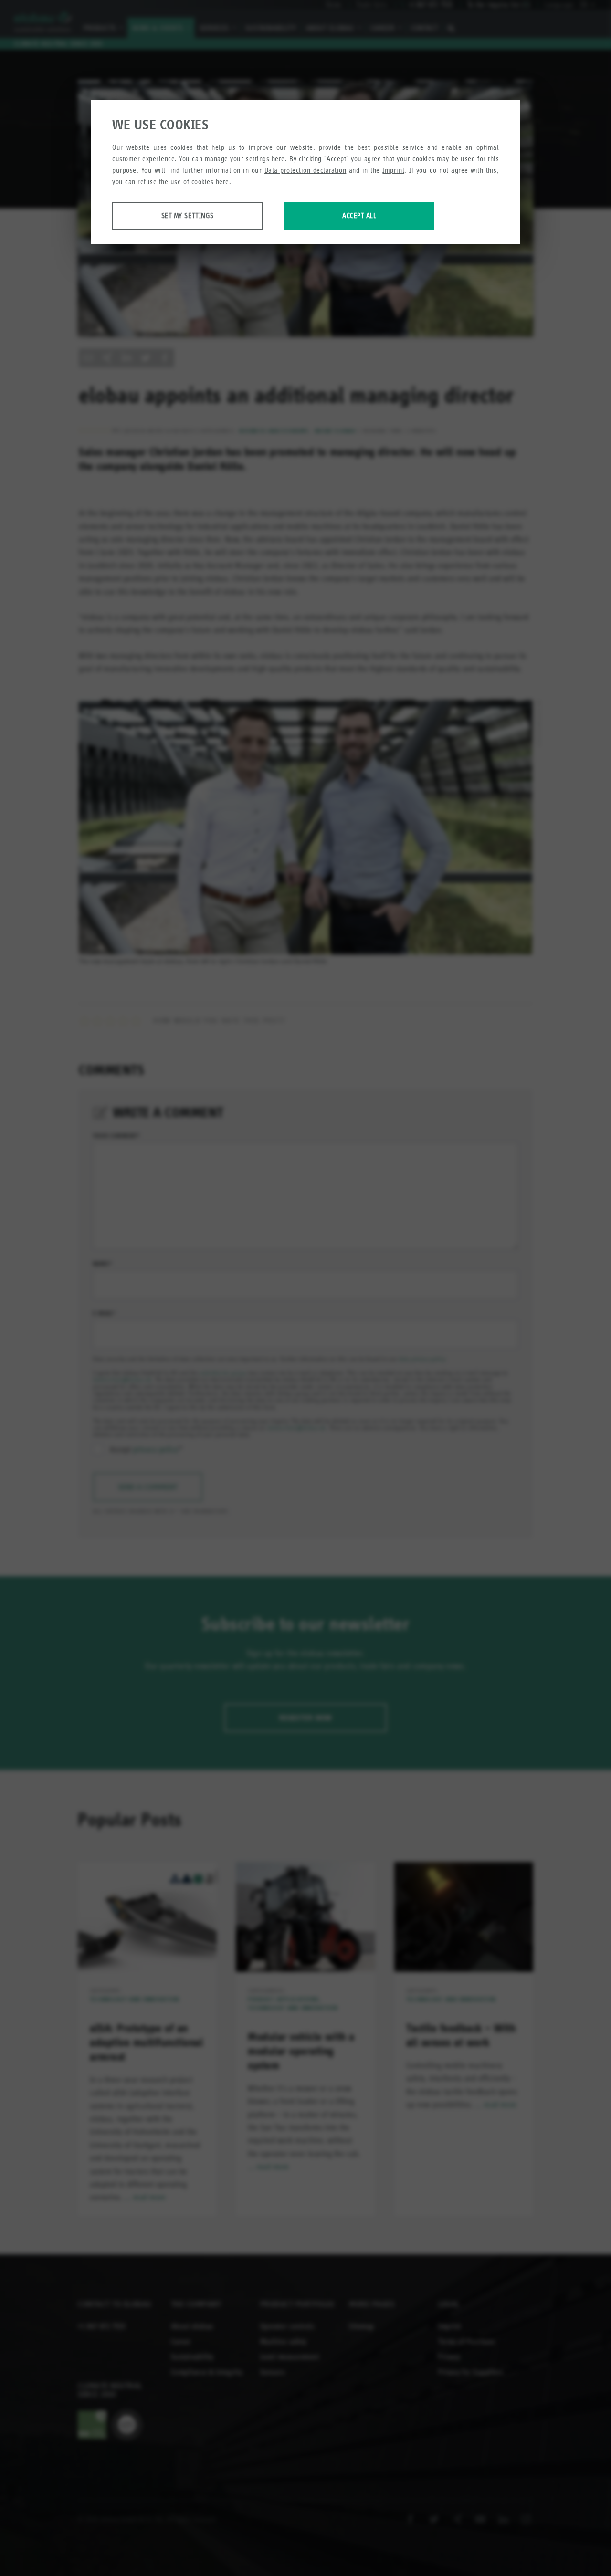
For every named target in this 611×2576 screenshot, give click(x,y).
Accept (336, 159)
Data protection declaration (305, 170)
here (278, 159)
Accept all (359, 215)
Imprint (393, 170)
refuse (147, 182)
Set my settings (188, 215)
